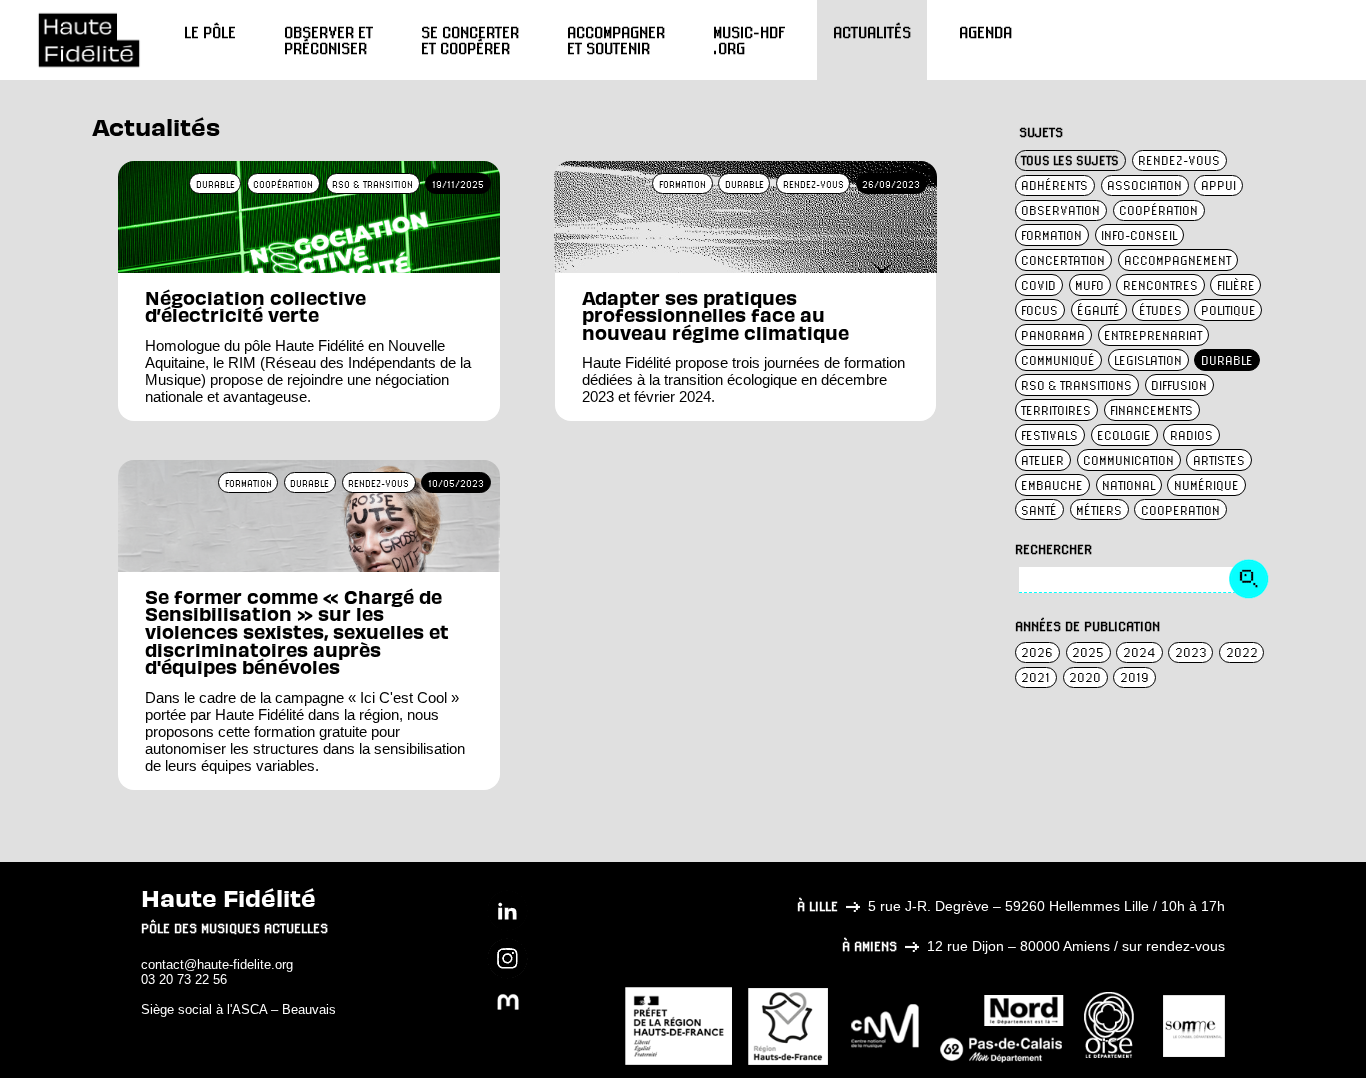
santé (1039, 510)
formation (1051, 235)
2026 (1037, 652)
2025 (1088, 652)
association (1144, 185)
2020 (1085, 677)
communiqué (1058, 360)
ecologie (1124, 435)
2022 (1242, 652)
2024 (1139, 652)
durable (1227, 360)
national (1128, 485)
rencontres (1160, 285)
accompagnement (1177, 260)
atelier (1042, 460)
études (1160, 310)
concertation (1063, 260)
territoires (1056, 410)
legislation (1148, 360)
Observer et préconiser (328, 40)
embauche (1052, 485)
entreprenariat (1153, 335)
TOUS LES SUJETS (1070, 160)
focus (1039, 310)
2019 (1134, 677)
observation (1060, 210)
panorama (1053, 335)
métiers (1099, 510)
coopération (1158, 210)
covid (1038, 285)
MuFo (1089, 285)
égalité (1098, 310)
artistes (1219, 460)
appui (1218, 185)
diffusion (1179, 385)
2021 (1035, 677)
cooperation (1180, 510)
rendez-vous (1179, 160)
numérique (1206, 485)
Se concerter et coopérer (470, 40)
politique (1228, 310)
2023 (1191, 652)
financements (1151, 410)
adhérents (1054, 185)
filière (1236, 285)
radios (1191, 435)
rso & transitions (1076, 385)
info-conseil (1139, 235)
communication (1128, 460)
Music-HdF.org (749, 40)
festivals (1049, 435)
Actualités (872, 32)
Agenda (985, 32)
